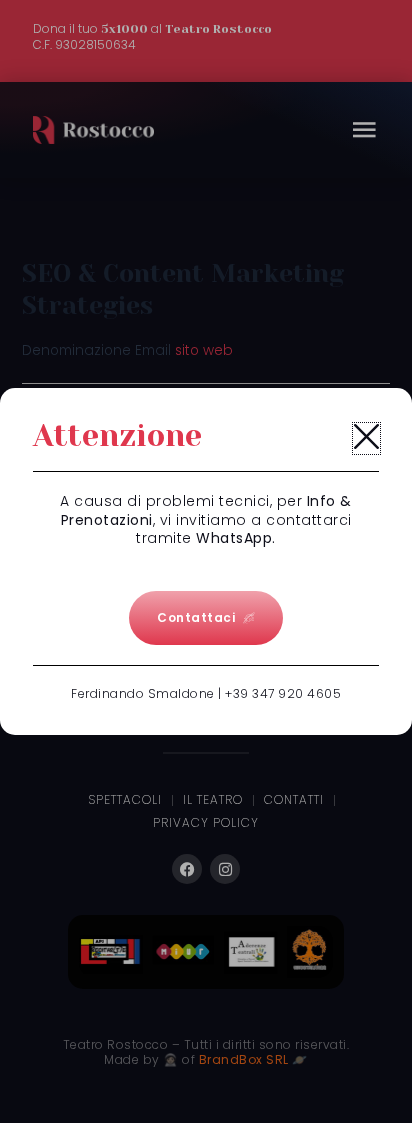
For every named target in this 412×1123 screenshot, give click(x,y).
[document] (206, 561)
